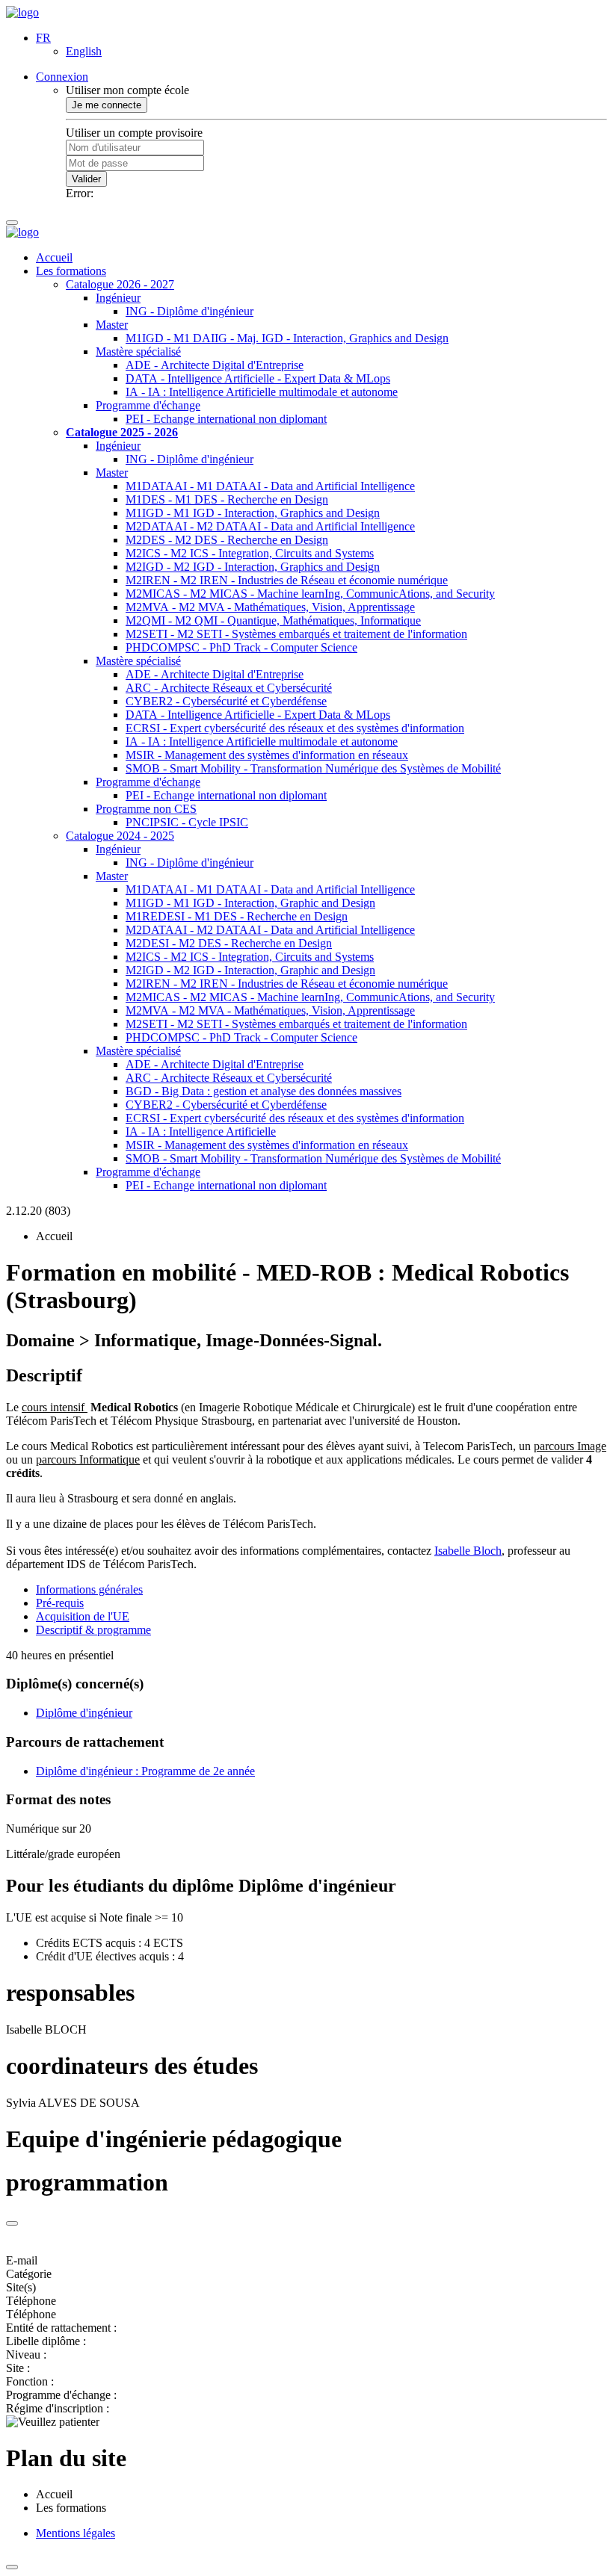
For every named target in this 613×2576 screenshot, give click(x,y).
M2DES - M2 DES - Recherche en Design (227, 540)
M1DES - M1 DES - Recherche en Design (227, 499)
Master (112, 325)
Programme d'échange (148, 405)
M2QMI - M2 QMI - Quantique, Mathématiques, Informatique (273, 620)
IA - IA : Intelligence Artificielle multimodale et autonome (262, 392)
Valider (86, 179)
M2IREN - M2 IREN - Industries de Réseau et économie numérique (287, 580)
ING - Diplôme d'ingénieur (190, 311)
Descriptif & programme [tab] (93, 1630)
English (84, 51)
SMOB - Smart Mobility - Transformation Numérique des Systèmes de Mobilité (313, 768)
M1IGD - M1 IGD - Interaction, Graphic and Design (250, 903)
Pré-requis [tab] (60, 1603)
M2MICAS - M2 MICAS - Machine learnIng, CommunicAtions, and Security (310, 594)
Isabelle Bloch (468, 1551)
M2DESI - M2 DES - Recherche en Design (229, 943)
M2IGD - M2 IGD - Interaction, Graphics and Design (253, 567)
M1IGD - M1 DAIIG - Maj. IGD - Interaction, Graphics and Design (287, 338)
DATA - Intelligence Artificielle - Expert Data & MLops (258, 378)
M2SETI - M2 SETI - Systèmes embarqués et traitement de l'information (296, 634)
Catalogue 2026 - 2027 (120, 284)
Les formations (71, 271)
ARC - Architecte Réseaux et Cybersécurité (229, 688)
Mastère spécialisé (138, 352)
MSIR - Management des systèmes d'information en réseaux (267, 755)
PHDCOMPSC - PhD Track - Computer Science (241, 647)
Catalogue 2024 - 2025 (120, 836)
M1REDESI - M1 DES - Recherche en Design (237, 916)
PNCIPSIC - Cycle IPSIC (187, 822)
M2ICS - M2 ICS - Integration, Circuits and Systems (250, 553)
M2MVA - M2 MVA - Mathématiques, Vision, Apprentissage (270, 607)
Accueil (54, 257)
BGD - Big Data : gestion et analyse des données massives (264, 1091)
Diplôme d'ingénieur (84, 1713)
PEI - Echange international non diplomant (226, 419)
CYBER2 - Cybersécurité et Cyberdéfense (226, 701)
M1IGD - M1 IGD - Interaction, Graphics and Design (253, 513)
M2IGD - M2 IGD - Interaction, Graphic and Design (250, 970)
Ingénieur (118, 298)
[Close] (12, 2223)
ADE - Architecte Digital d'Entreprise (215, 365)
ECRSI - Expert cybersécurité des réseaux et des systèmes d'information (295, 728)
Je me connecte (107, 105)
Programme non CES (146, 809)
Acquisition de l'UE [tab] (83, 1616)
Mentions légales (76, 2533)
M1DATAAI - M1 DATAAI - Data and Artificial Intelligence (270, 486)
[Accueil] (22, 12)
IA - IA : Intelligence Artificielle (201, 1131)
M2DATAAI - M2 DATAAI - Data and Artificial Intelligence (270, 526)
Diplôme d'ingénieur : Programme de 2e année (145, 1771)
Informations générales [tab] (89, 1589)
